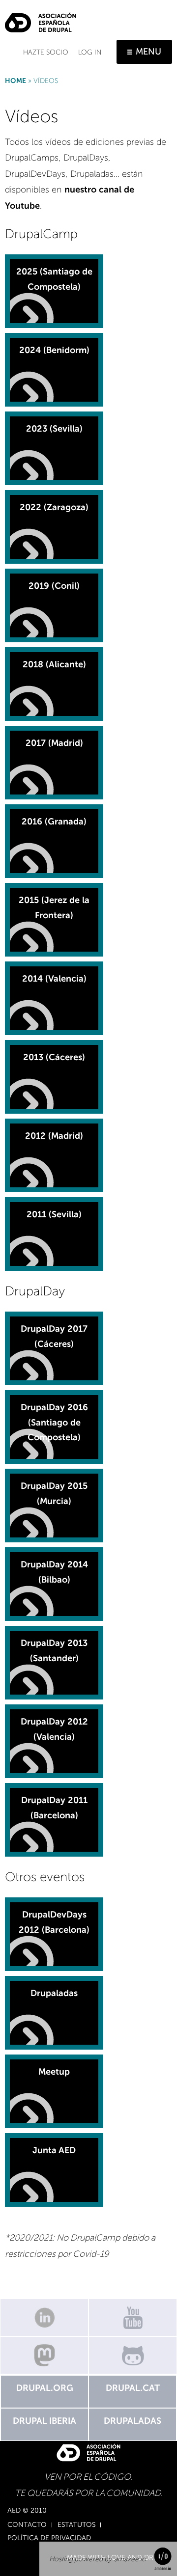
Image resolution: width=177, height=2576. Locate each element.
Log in (90, 52)
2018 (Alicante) (54, 664)
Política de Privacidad (49, 2538)
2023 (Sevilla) (54, 429)
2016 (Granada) (54, 822)
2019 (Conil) (54, 586)
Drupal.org (45, 2388)
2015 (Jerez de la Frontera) (54, 908)
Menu (148, 52)
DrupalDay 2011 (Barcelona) (54, 1808)
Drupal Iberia (44, 2421)
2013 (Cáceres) (54, 1057)
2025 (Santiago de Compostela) (54, 279)
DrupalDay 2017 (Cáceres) (54, 1336)
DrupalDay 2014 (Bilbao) (54, 1572)
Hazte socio (46, 52)
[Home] (41, 19)
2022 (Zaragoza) (54, 507)
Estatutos (76, 2525)
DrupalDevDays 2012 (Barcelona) (54, 1922)
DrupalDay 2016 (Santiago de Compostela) (54, 1422)
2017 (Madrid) (54, 743)
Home (15, 81)
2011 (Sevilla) (54, 1214)
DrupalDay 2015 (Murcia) (54, 1494)
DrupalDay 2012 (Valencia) (54, 1729)
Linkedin (44, 2317)
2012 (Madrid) (54, 1136)
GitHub (133, 2355)
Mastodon (44, 2355)
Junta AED (54, 2150)
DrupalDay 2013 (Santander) (54, 1651)
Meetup (54, 2072)
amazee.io (130, 2559)
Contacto (27, 2525)
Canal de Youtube (133, 2317)
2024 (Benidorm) (54, 350)
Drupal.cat (133, 2388)
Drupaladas (54, 1993)
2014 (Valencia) (54, 979)
